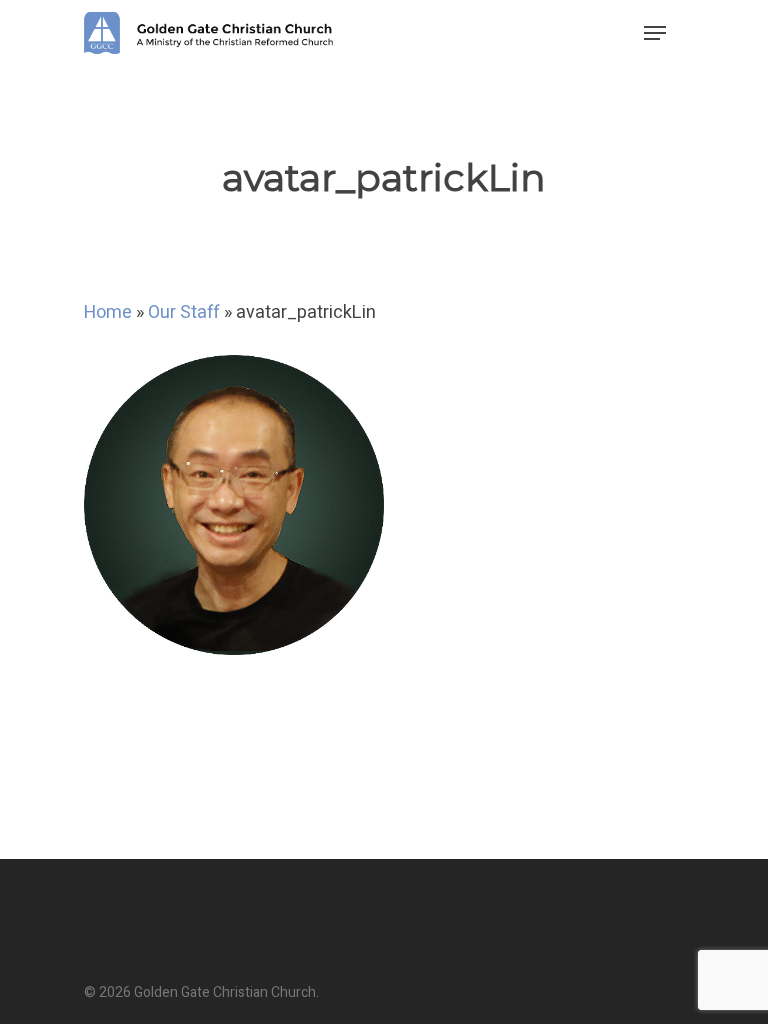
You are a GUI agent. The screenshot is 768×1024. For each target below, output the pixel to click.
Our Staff (184, 312)
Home (108, 312)
